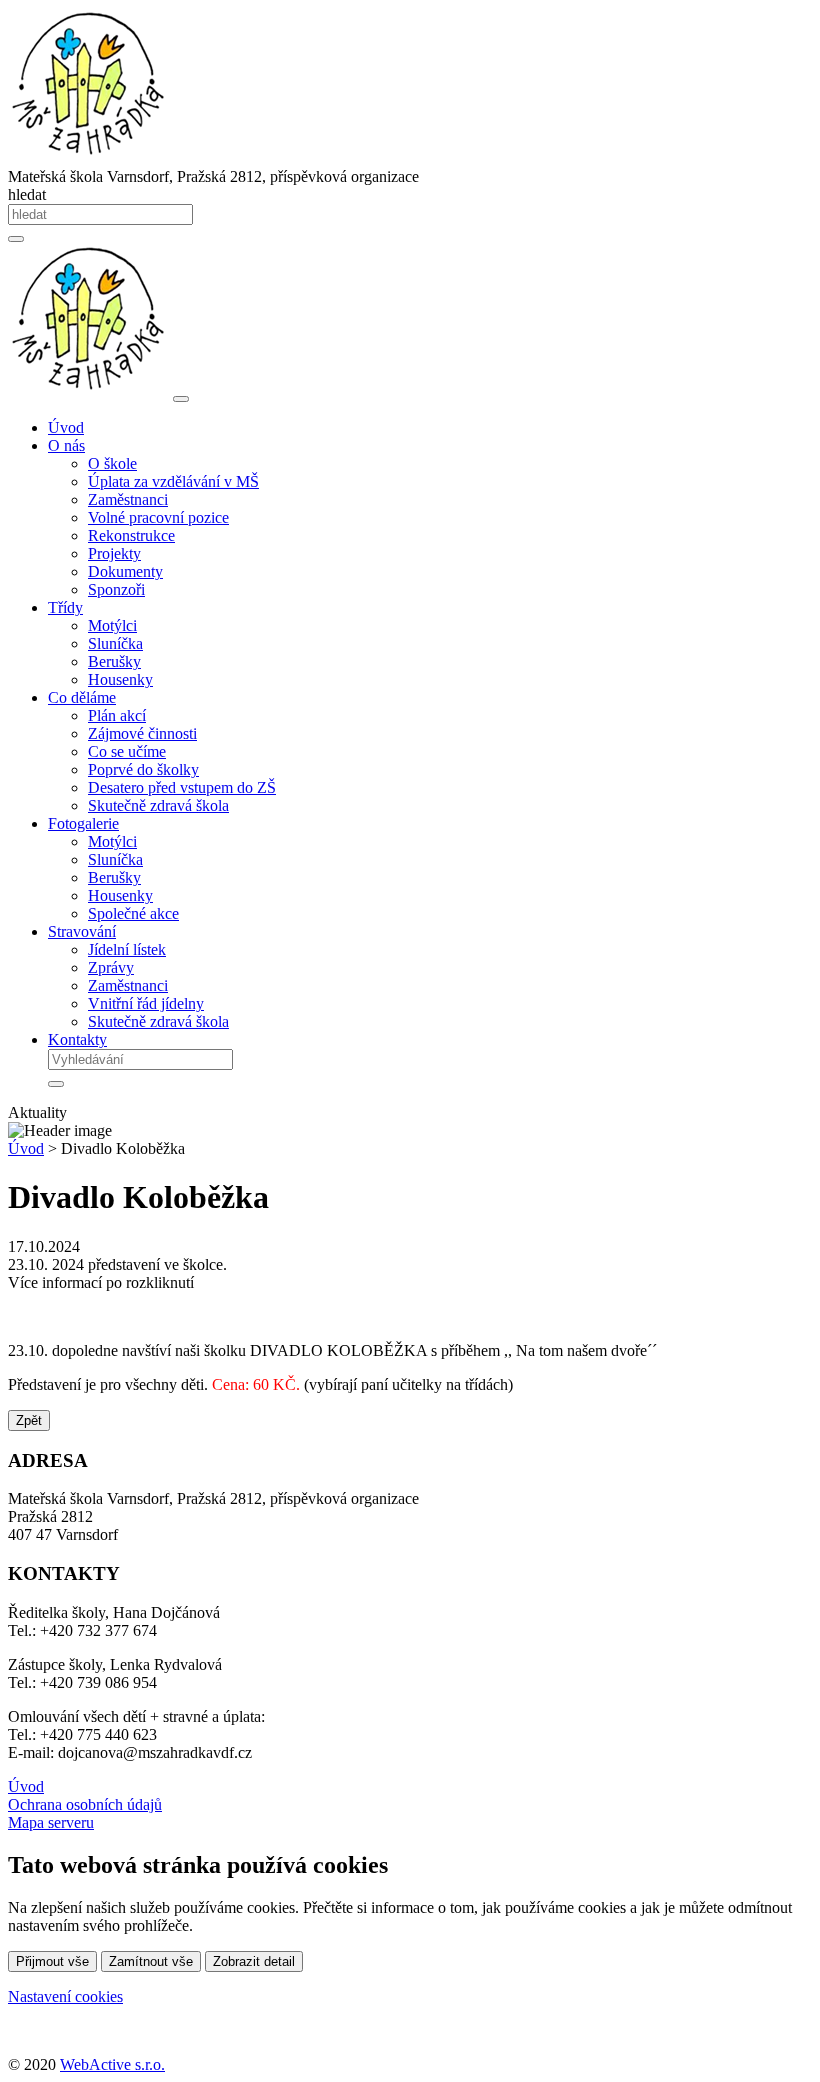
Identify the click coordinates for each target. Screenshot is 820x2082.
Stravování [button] (82, 931)
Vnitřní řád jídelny (146, 1003)
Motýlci (112, 625)
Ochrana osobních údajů (85, 1804)
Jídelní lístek (127, 949)
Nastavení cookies (65, 1996)
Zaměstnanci (128, 499)
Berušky (114, 661)
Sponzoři (116, 589)
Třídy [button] (65, 607)
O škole (112, 463)
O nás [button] (66, 445)
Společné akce (133, 913)
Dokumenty (125, 571)
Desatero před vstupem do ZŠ (182, 787)
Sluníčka (115, 643)
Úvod (66, 427)
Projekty (114, 553)
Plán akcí (117, 715)
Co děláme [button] (82, 697)
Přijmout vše (52, 1961)
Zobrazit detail (254, 1961)
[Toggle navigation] (181, 399)
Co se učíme (127, 751)
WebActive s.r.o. (112, 2064)
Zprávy (111, 967)
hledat (27, 194)
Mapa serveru (51, 1822)
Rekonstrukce (131, 535)
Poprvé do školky (143, 769)
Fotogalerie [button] (83, 823)
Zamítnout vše (151, 1961)
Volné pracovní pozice (158, 517)
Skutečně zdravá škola (158, 805)
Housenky (120, 679)
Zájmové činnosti (142, 733)
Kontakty (77, 1039)
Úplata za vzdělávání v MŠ (173, 481)
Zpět (29, 1420)
